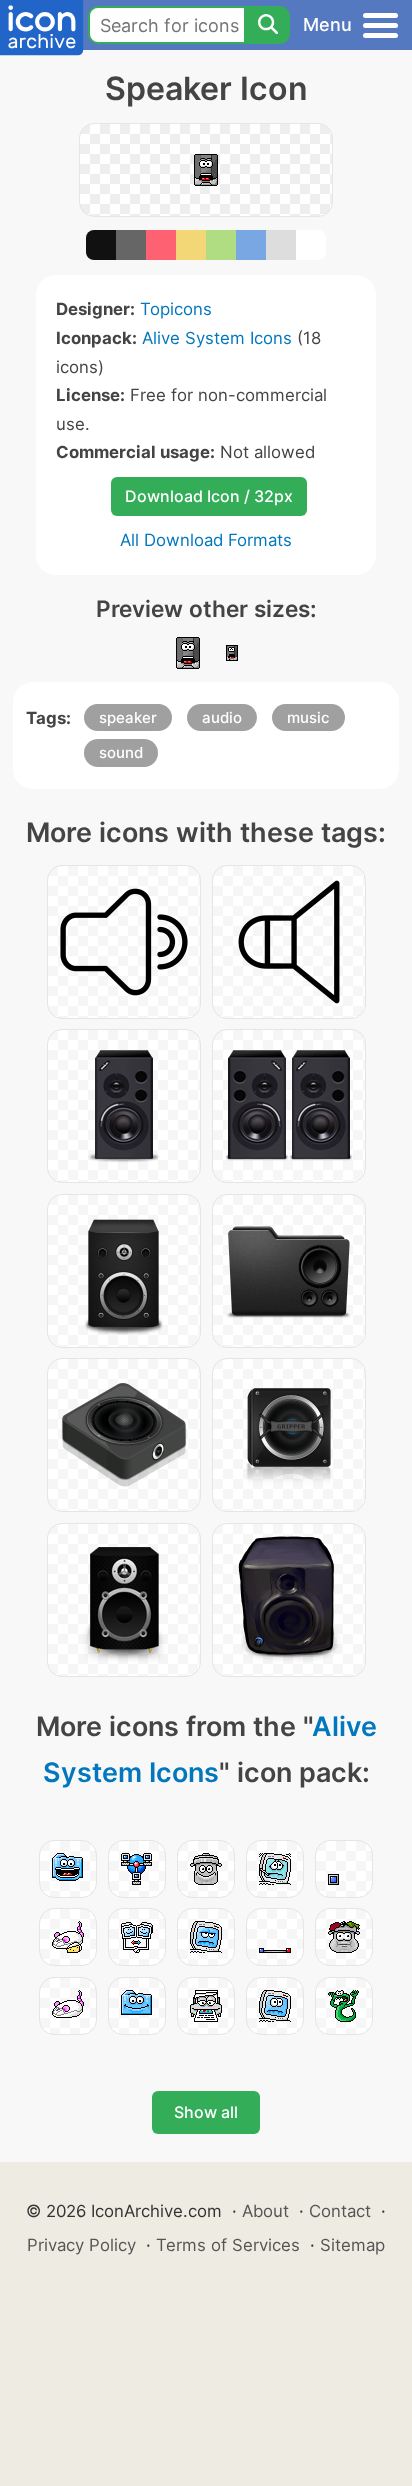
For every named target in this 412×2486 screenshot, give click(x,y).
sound (121, 752)
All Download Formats (206, 540)
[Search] (267, 25)
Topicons (176, 309)
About (265, 2211)
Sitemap (352, 2245)
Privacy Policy (81, 2245)
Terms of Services (228, 2245)
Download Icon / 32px (209, 496)
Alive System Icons (217, 338)
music (308, 717)
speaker (128, 717)
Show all (206, 2112)
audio (222, 717)
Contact (340, 2211)
